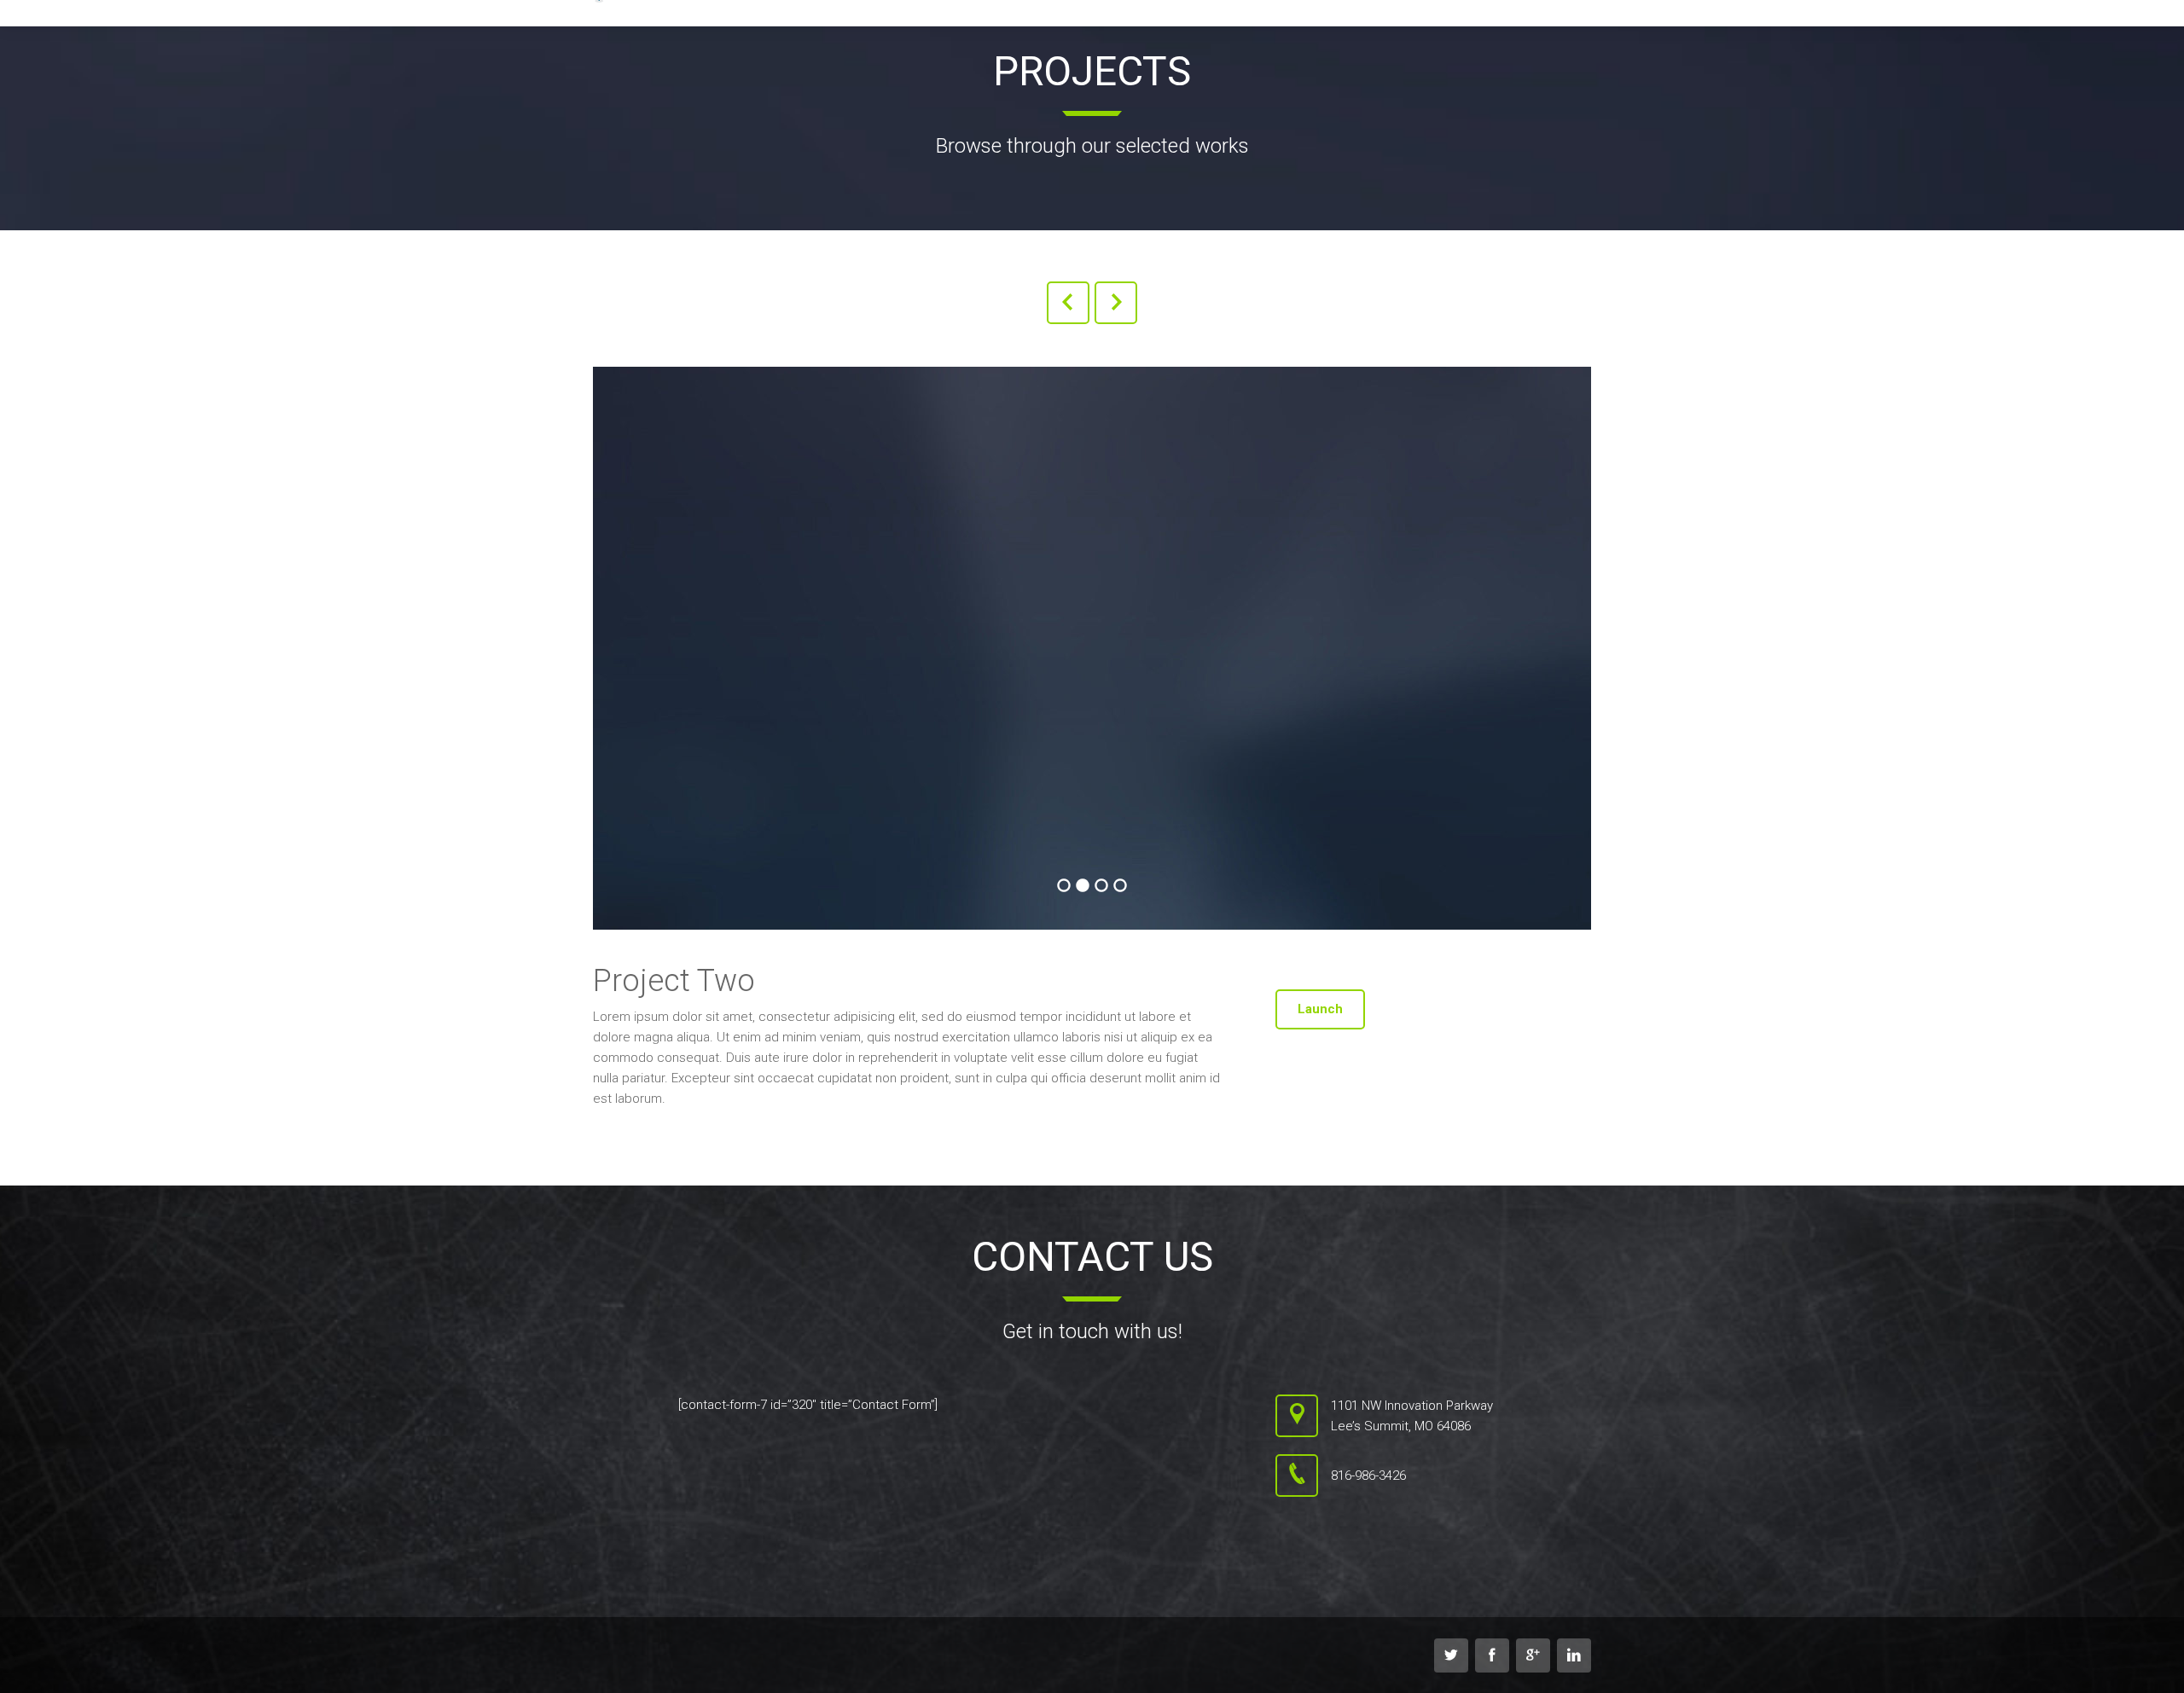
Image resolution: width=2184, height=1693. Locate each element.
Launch (1320, 1009)
